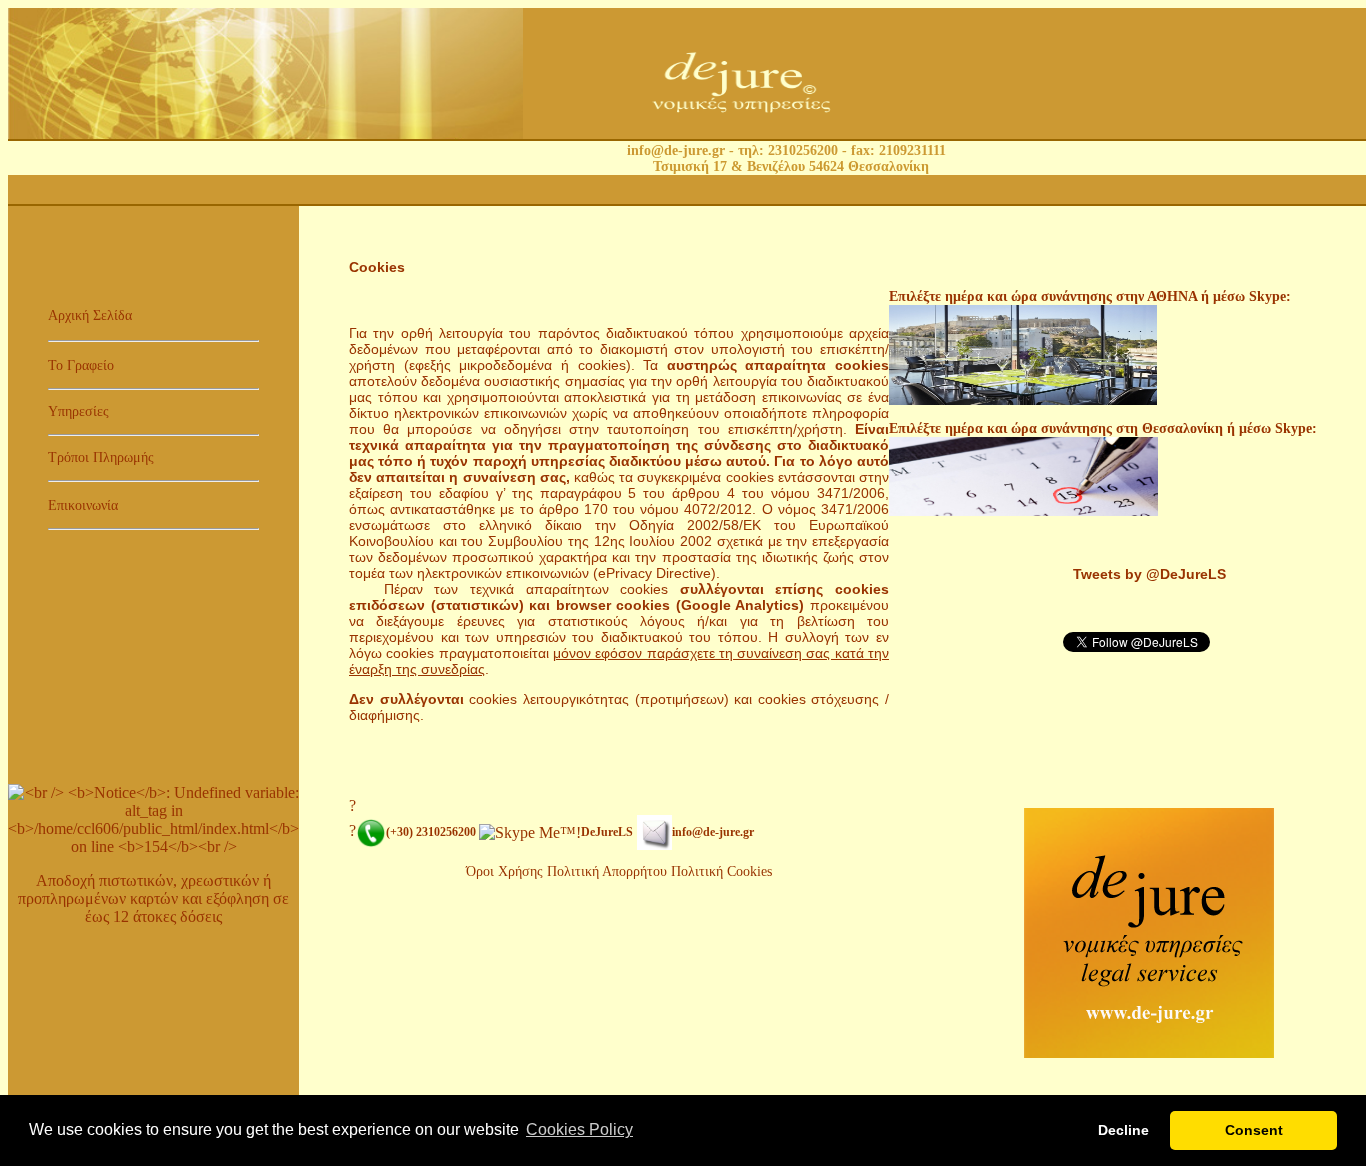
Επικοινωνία (83, 505)
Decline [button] (1123, 1130)
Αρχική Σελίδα (90, 315)
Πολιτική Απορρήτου (609, 871)
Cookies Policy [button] (579, 1129)
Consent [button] (1254, 1130)
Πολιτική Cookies (721, 871)
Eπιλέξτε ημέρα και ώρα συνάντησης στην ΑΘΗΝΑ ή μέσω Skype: (1090, 296)
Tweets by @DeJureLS (1149, 574)
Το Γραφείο (81, 365)
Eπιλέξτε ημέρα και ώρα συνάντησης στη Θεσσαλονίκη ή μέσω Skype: (1103, 428)
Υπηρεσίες (78, 411)
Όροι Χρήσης (504, 871)
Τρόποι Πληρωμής (101, 457)
